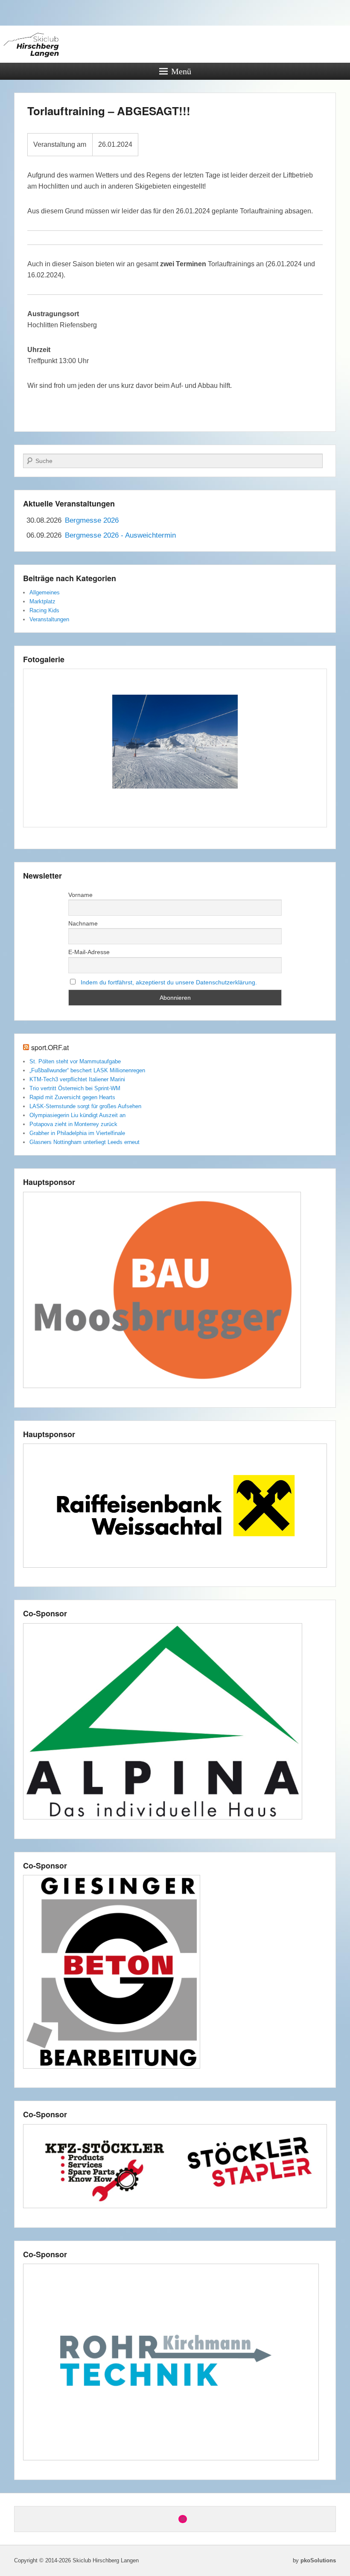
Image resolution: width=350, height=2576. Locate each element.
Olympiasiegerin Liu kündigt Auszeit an (77, 1115)
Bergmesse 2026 (92, 520)
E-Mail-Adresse (89, 952)
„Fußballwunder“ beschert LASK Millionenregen (87, 1070)
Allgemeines (45, 592)
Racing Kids (44, 610)
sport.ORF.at (50, 1047)
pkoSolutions (318, 2560)
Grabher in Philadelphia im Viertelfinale (77, 1133)
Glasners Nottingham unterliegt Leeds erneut (85, 1142)
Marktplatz (42, 601)
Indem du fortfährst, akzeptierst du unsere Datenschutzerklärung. (169, 982)
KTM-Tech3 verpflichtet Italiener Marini (77, 1079)
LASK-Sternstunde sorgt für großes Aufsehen (85, 1106)
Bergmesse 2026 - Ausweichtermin (120, 535)
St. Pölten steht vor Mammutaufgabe (75, 1061)
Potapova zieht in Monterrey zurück (73, 1124)
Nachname (83, 923)
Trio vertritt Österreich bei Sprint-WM (75, 1088)
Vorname (80, 895)
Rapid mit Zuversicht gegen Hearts (72, 1097)
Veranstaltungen (49, 619)
